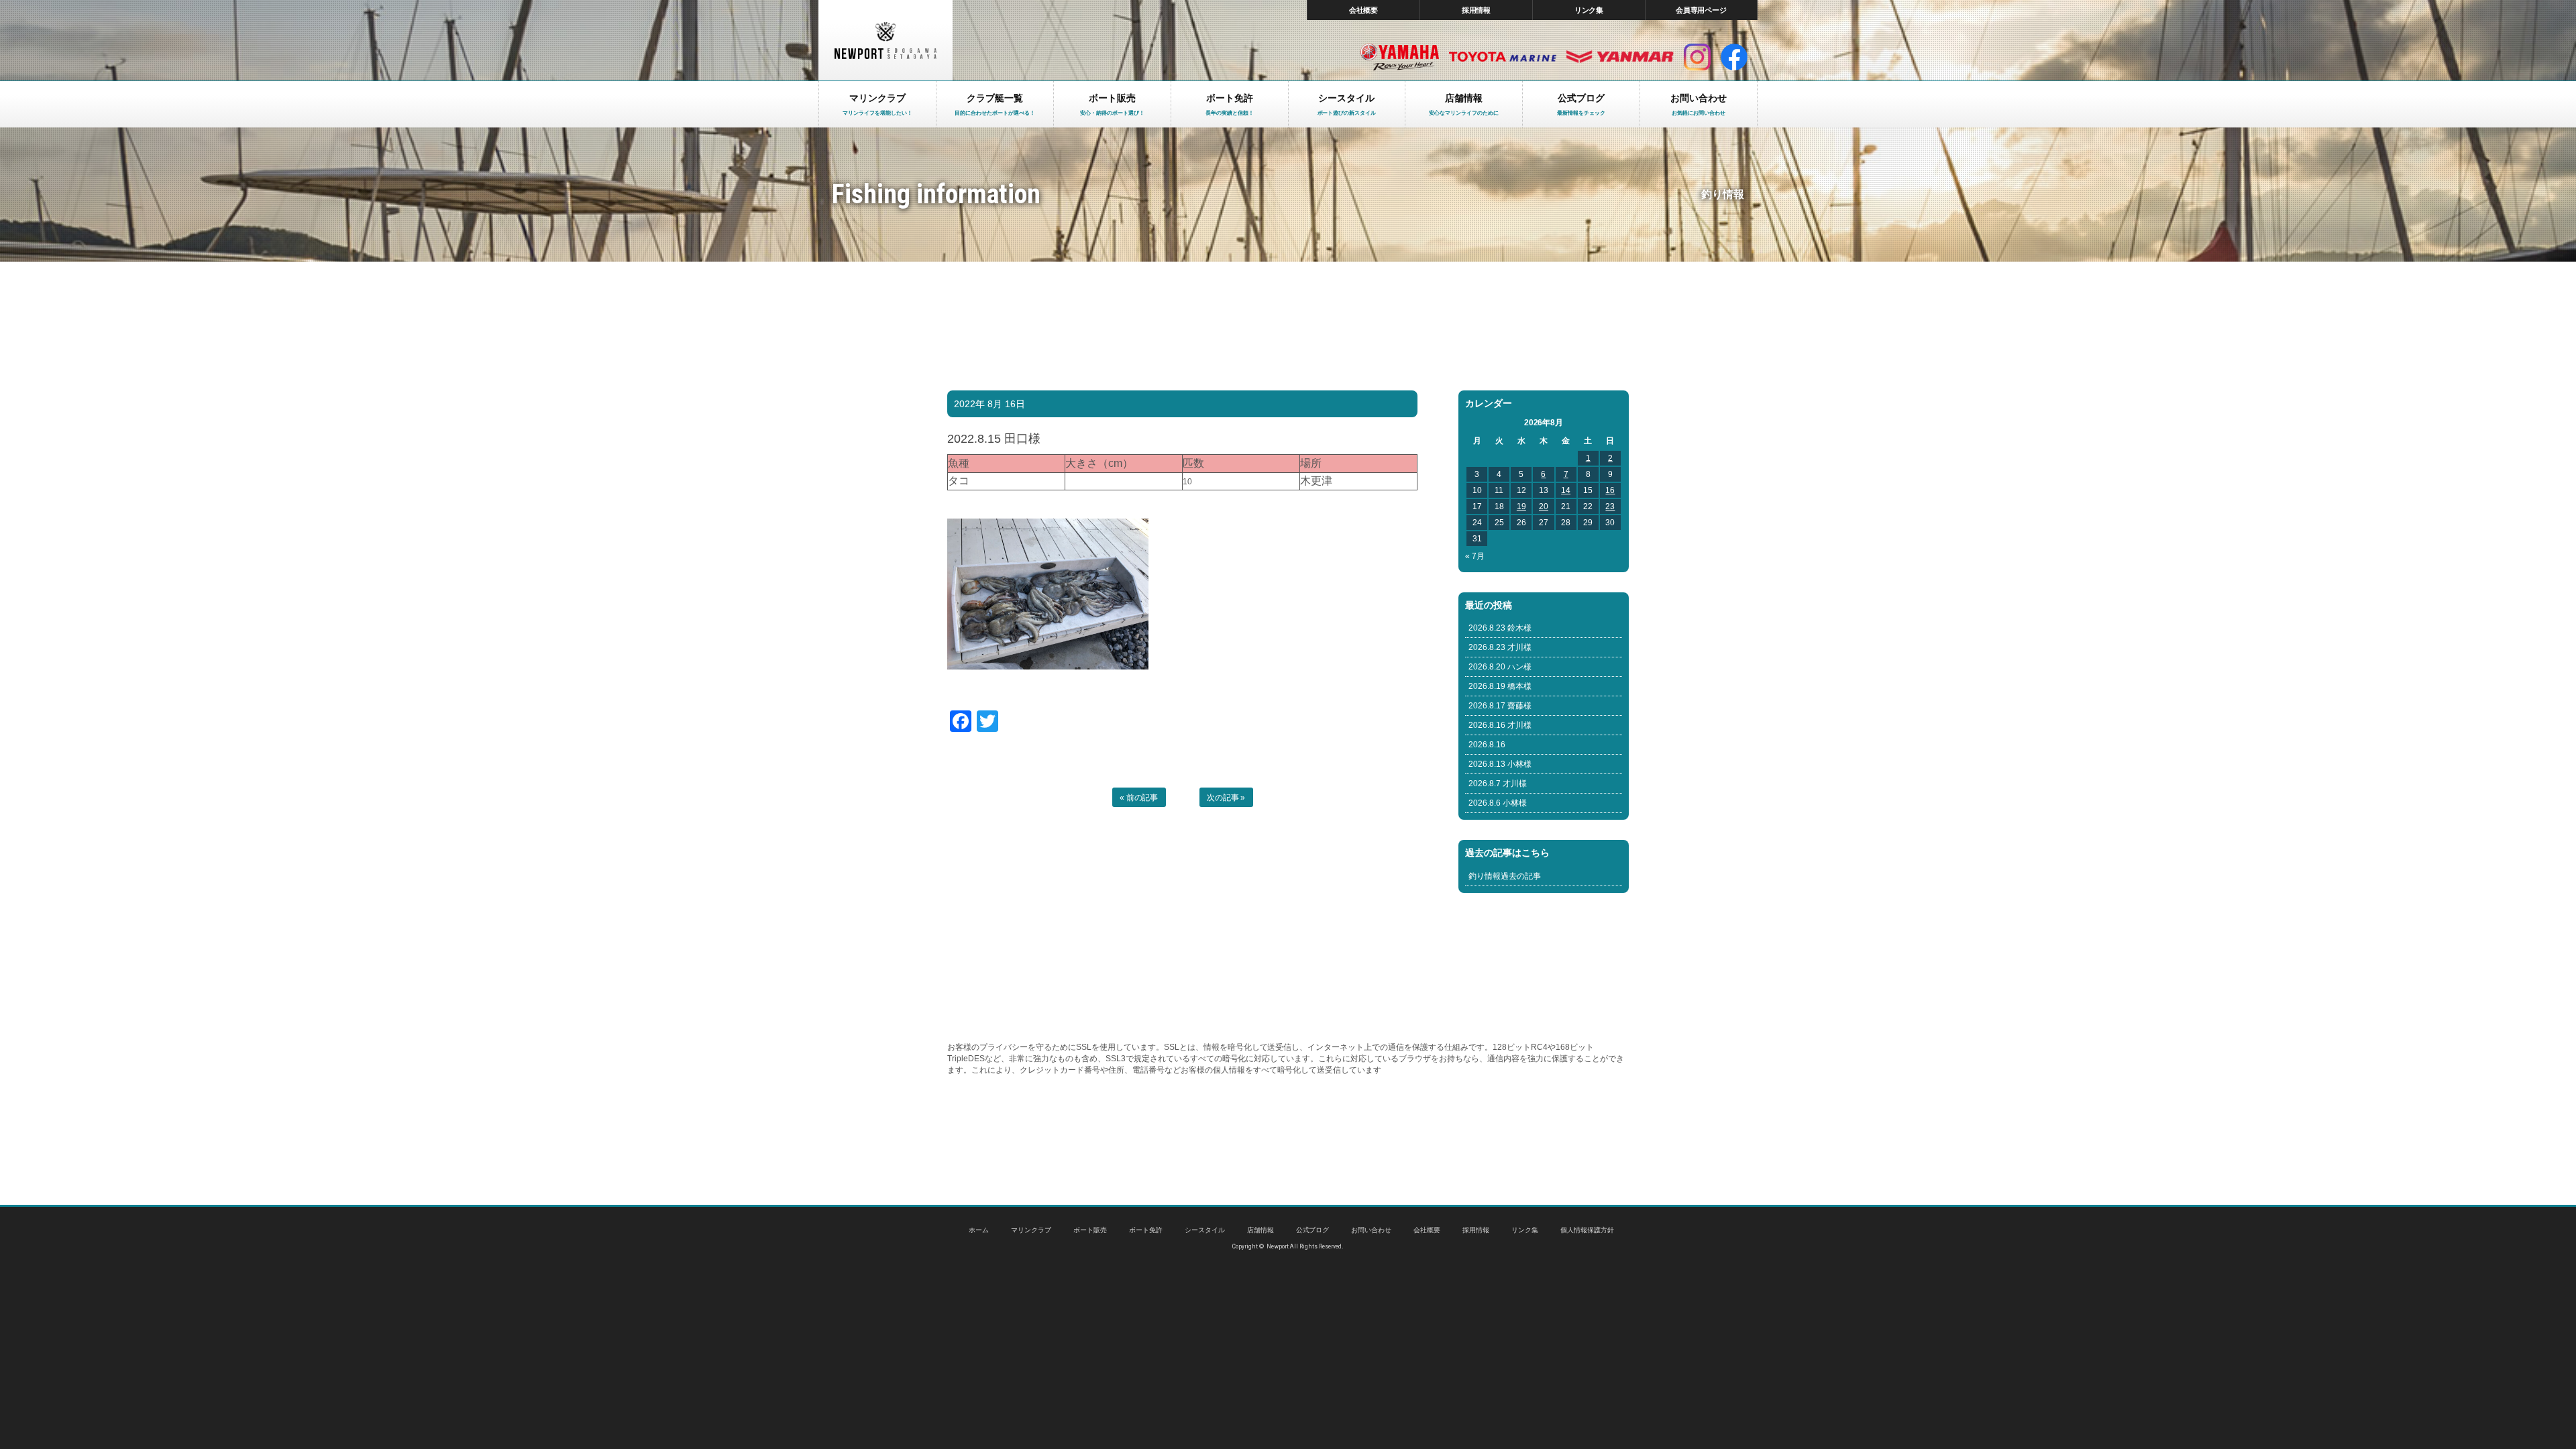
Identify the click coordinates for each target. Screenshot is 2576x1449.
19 (1521, 506)
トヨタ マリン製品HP (1503, 57)
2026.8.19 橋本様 (1500, 686)
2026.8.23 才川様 (1500, 647)
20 (1544, 506)
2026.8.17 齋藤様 (1500, 706)
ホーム (979, 1230)
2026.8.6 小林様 (1498, 803)
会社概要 (1364, 10)
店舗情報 (1260, 1230)
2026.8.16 (1487, 745)
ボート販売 (1090, 1230)
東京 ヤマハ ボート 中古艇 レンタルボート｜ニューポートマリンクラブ (885, 40)
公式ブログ (1313, 1230)
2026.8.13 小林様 (1500, 764)
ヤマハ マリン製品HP (1400, 57)
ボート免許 (1146, 1230)
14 (1566, 490)
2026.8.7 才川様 (1498, 784)
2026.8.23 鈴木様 (1500, 628)
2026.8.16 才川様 (1500, 725)
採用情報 (1477, 10)
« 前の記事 (1139, 798)
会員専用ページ (1702, 10)
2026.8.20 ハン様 (1500, 667)
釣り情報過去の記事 (1505, 876)
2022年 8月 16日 (989, 404)
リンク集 (1589, 10)
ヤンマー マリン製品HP (1620, 57)
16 (1610, 490)
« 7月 (1475, 556)
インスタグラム (1697, 57)
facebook (1734, 57)
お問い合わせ (1371, 1230)
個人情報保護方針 (1587, 1230)
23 (1610, 506)
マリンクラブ (1031, 1230)
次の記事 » (1226, 798)
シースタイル (1205, 1230)
